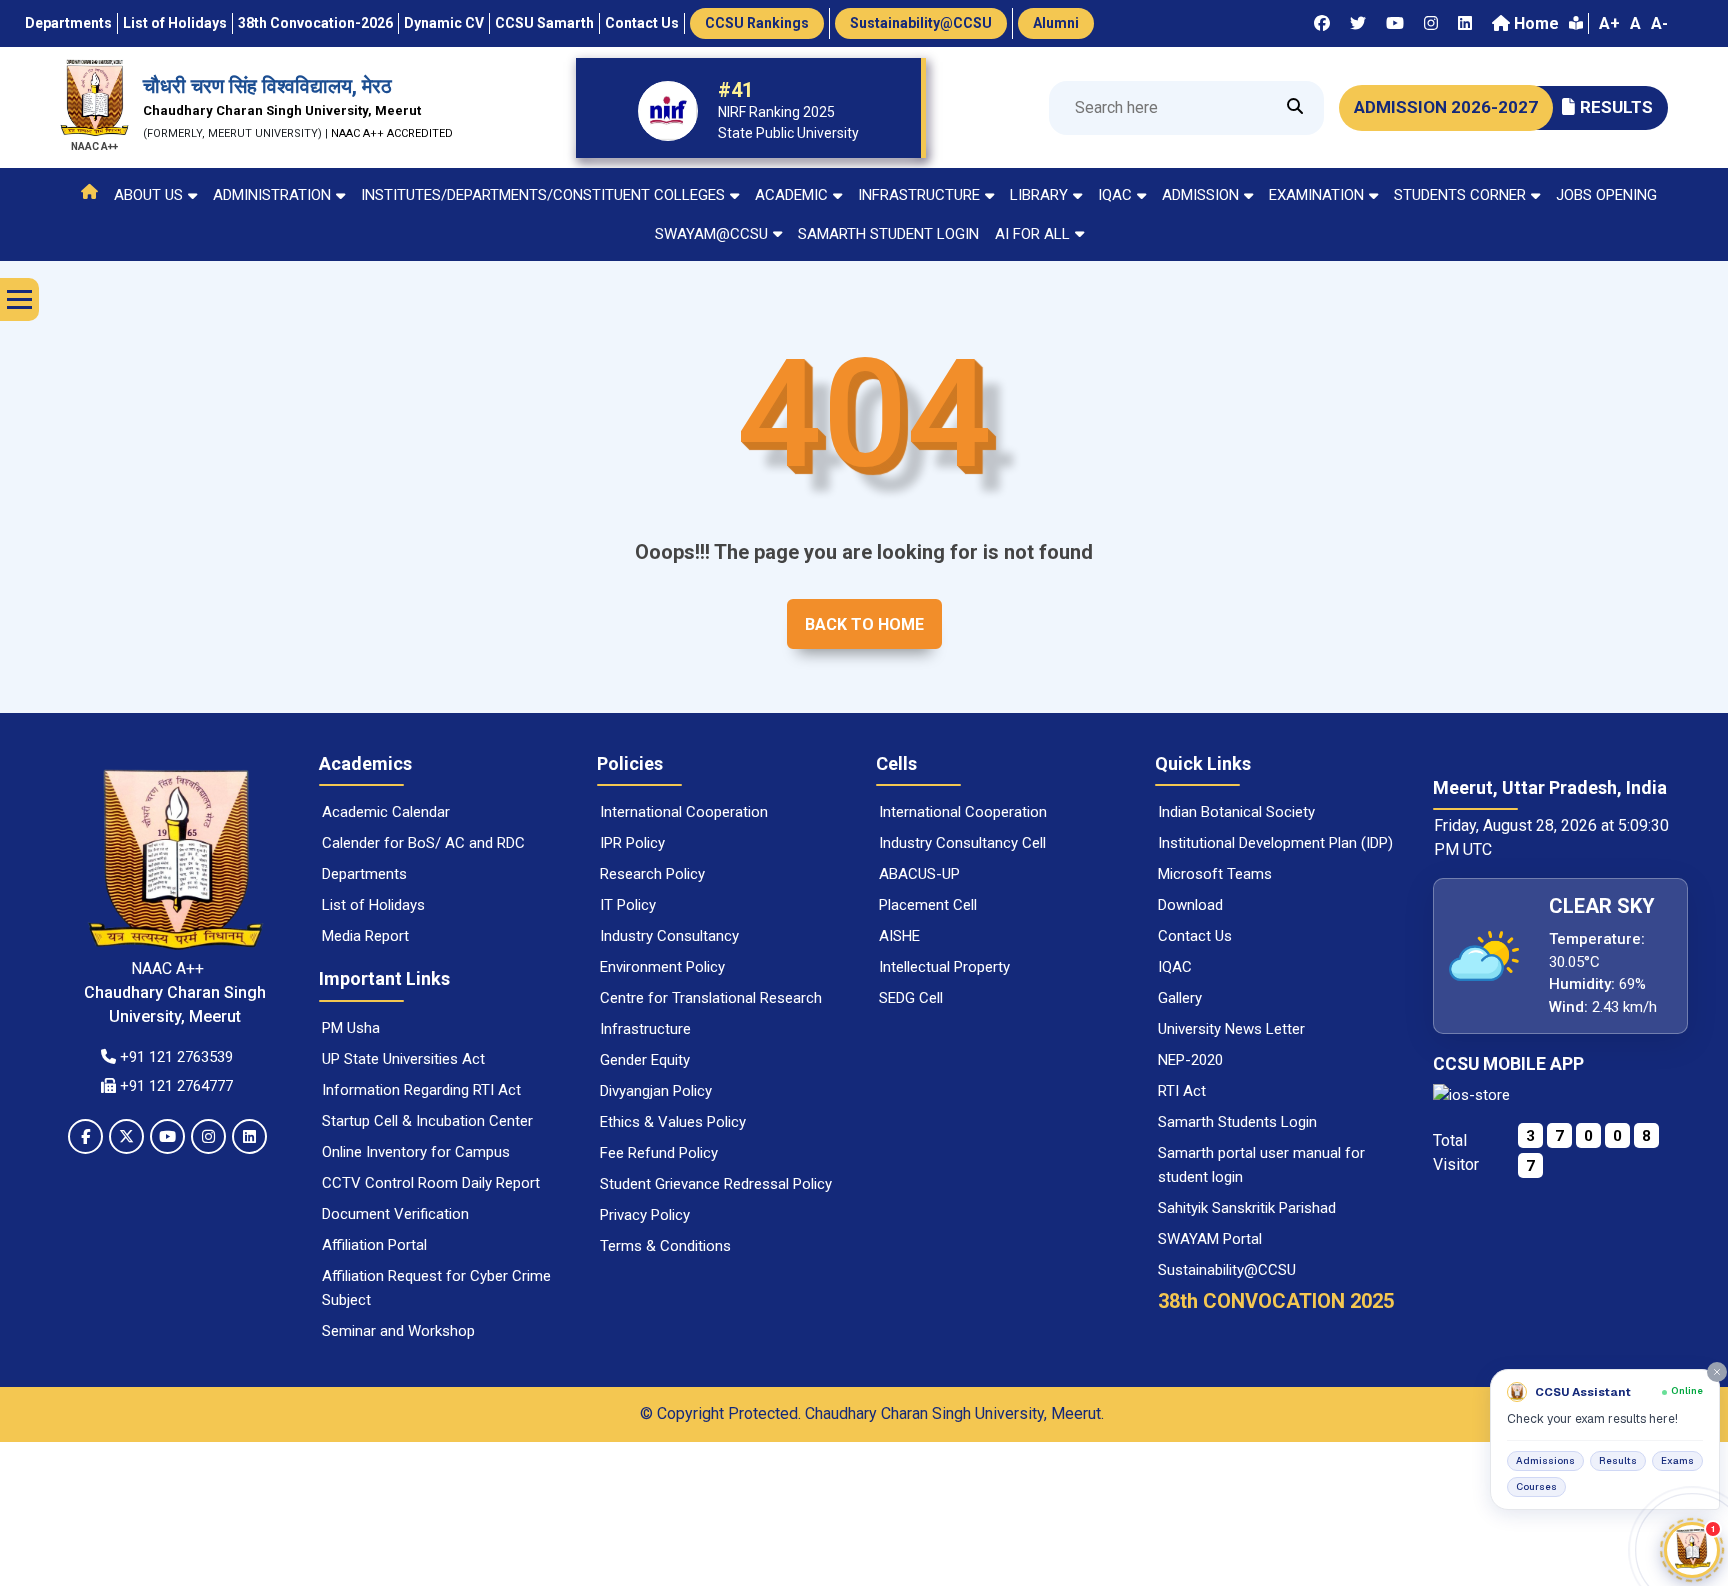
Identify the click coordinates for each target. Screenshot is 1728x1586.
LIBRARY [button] (1039, 195)
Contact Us (1195, 936)
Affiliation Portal (374, 1245)
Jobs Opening (1606, 195)
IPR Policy (632, 843)
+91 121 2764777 (174, 1086)
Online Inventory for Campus (416, 1152)
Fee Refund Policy (659, 1153)
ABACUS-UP (919, 874)
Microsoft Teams (1215, 874)
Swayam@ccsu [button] (711, 234)
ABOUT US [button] (148, 195)
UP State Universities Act (403, 1059)
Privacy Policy (645, 1215)
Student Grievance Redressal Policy (716, 1184)
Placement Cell (928, 905)
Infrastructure (645, 1029)
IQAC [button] (1115, 195)
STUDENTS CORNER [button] (1460, 195)
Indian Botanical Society (1236, 812)
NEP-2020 (1190, 1060)
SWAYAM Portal (1210, 1239)
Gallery (1180, 998)
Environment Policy (662, 967)
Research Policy (652, 874)
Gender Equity (645, 1060)
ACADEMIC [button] (791, 195)
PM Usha (351, 1028)
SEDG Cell (911, 998)
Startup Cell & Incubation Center (427, 1121)
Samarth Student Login (888, 234)
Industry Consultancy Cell (962, 843)
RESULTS (1616, 107)
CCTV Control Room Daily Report (431, 1183)
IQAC (1175, 967)
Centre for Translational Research (711, 998)
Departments (364, 874)
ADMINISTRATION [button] (272, 195)
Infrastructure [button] (919, 195)
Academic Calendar (386, 812)
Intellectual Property (944, 967)
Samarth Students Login (1237, 1122)
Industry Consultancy (669, 936)
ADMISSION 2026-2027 (1446, 107)
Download (1190, 905)
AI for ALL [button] (1032, 234)
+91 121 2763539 (174, 1057)
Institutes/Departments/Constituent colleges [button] (543, 195)
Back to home (864, 624)
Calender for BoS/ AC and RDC (423, 843)
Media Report (365, 936)
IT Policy (628, 905)
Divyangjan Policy (656, 1091)
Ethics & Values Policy (673, 1122)
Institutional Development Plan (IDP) (1275, 843)
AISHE (899, 936)
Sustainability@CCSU (1227, 1270)
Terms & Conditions (665, 1246)
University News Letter (1231, 1029)
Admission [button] (1200, 195)
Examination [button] (1316, 195)
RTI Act (1182, 1091)
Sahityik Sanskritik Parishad (1247, 1208)
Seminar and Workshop (398, 1331)
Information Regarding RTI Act (421, 1090)
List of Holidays (373, 905)
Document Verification (395, 1214)
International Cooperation (684, 812)
